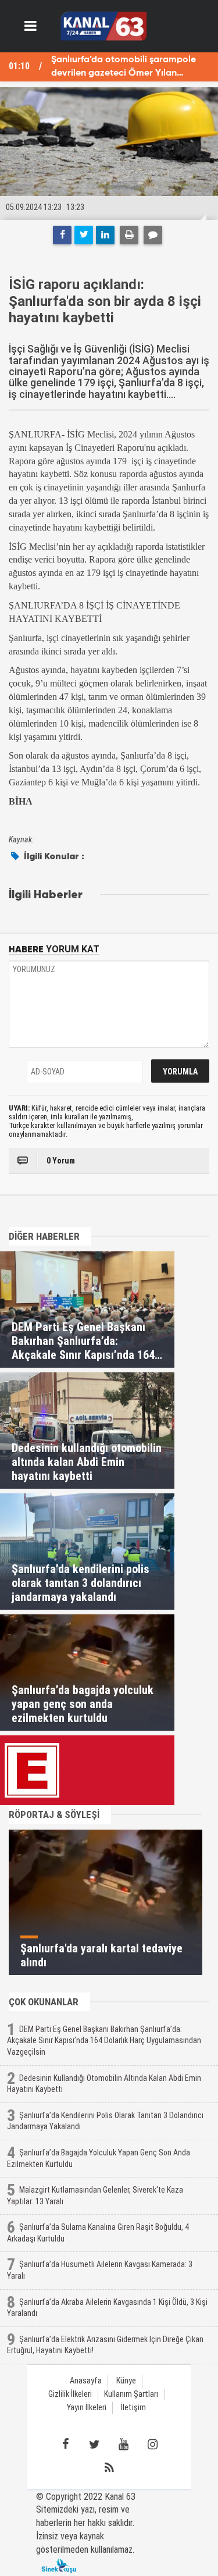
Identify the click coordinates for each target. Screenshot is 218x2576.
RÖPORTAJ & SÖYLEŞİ (54, 1814)
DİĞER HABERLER (44, 1236)
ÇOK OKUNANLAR (44, 2002)
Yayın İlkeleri (87, 2408)
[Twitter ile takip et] (95, 2445)
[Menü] (31, 26)
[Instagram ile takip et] (153, 2445)
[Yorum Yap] (153, 235)
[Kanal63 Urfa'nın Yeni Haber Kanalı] (104, 25)
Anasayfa (86, 2381)
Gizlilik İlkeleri (70, 2394)
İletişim (133, 2408)
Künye (126, 2381)
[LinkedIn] (105, 235)
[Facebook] (62, 235)
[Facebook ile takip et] (66, 2445)
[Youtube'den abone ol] (124, 2445)
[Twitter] (84, 235)
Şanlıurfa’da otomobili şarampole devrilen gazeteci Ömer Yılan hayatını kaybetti (124, 68)
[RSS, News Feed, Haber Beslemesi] (109, 2468)
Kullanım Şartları (131, 2394)
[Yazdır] (129, 235)
